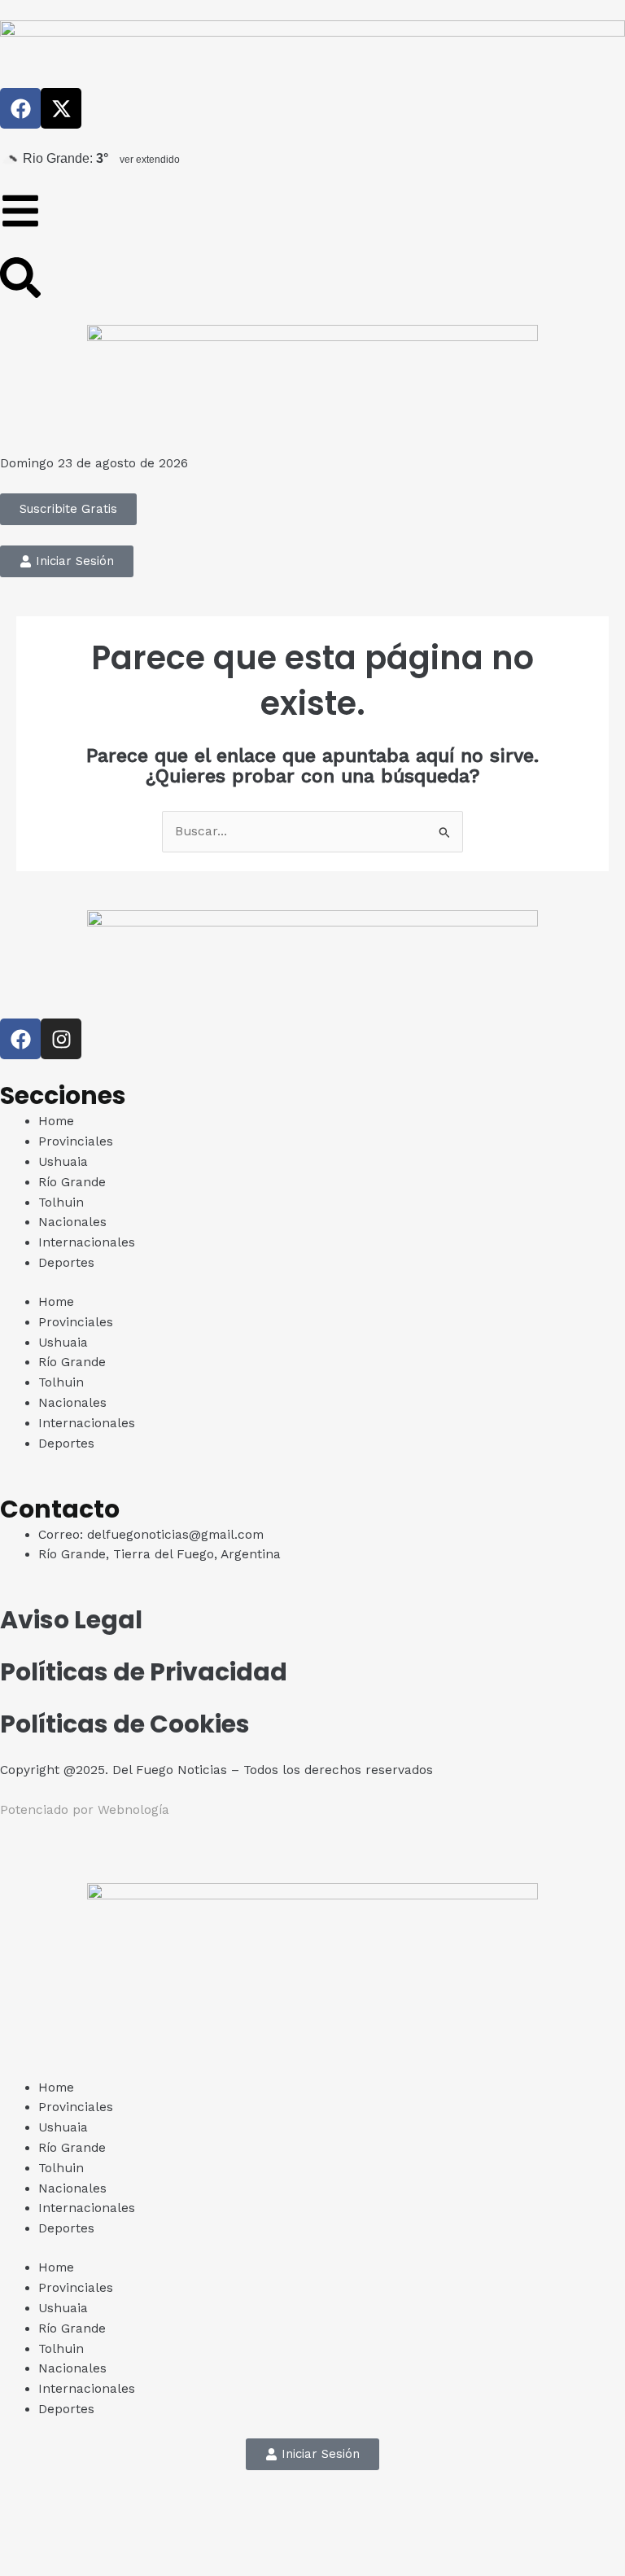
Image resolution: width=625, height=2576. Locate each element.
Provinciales (76, 1141)
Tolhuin (61, 1203)
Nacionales (72, 1222)
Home (56, 1121)
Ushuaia (63, 1162)
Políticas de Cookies (125, 1724)
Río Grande (72, 1182)
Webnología (133, 1810)
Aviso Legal (71, 1620)
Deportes (66, 1263)
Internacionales (87, 1242)
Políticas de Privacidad (144, 1672)
